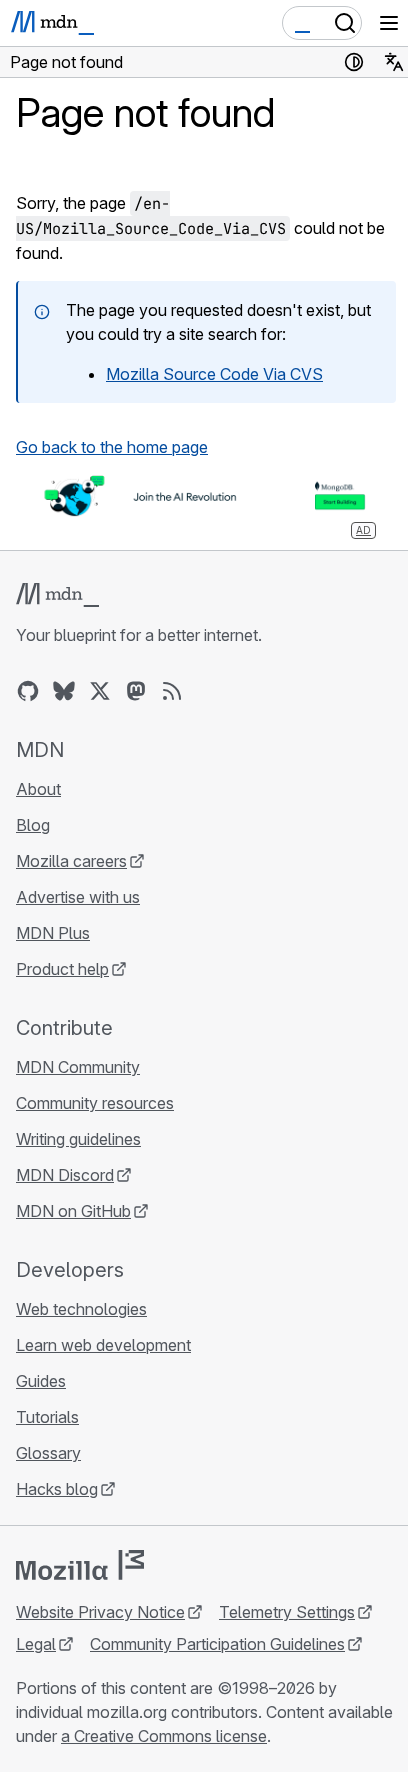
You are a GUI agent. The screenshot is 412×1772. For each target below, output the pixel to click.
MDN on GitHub (73, 1211)
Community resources (95, 1103)
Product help (62, 969)
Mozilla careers (71, 861)
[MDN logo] (57, 595)
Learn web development (103, 1345)
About (38, 789)
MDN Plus (53, 933)
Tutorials (47, 1417)
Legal (36, 1644)
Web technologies (81, 1309)
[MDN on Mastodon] (136, 691)
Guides (41, 1381)
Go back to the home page (112, 447)
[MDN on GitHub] (28, 691)
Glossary (48, 1453)
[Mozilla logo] (80, 1565)
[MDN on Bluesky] (64, 691)
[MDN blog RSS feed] (172, 691)
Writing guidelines (78, 1139)
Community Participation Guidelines (217, 1644)
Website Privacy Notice (100, 1612)
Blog (33, 825)
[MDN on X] (100, 691)
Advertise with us (78, 897)
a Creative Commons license (164, 1736)
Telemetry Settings (287, 1612)
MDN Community (78, 1067)
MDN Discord (65, 1175)
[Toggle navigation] (389, 23)
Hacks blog (57, 1489)
